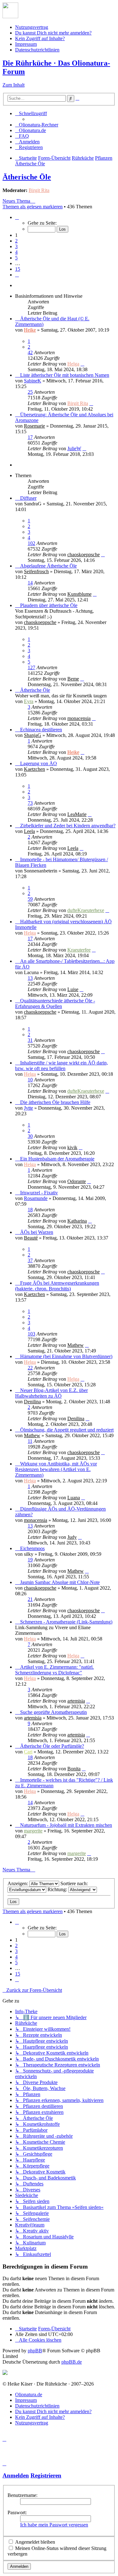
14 (30, 583)
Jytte (28, 1108)
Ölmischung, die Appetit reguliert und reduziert (67, 1430)
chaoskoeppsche (84, 555)
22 (30, 1368)
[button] (17, 217)
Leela (29, 831)
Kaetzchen (34, 769)
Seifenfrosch (36, 571)
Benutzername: (22, 2495)
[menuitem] (37, 125)
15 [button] (18, 269)
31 (30, 1040)
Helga (73, 364)
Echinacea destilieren (41, 730)
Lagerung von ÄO (39, 763)
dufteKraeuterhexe (86, 910)
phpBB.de (72, 2362)
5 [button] (16, 258)
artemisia (76, 1701)
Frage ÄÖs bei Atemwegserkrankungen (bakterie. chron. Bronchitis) (57, 1286)
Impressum (26, 44)
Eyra (29, 701)
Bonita (74, 1769)
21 (30, 1599)
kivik (72, 1147)
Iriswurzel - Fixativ (39, 1193)
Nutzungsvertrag (32, 27)
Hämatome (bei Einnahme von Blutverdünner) (66, 1356)
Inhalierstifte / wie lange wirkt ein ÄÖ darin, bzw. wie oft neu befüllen (62, 1066)
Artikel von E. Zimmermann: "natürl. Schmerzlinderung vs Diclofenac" (54, 1670)
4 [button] (16, 252)
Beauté (31, 1238)
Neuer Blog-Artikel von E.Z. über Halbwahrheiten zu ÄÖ (51, 1393)
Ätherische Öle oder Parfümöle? (52, 1746)
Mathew (76, 1345)
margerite (33, 1831)
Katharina (77, 1221)
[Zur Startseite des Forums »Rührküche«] (10, 16)
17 (30, 437)
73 (30, 803)
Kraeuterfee (79, 950)
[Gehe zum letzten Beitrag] (82, 364)
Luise (73, 989)
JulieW (74, 448)
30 (30, 1136)
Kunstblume (79, 594)
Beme (73, 679)
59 (30, 899)
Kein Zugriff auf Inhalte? (40, 38)
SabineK (33, 381)
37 (30, 1260)
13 (30, 978)
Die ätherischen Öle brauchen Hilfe (55, 1102)
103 (31, 1334)
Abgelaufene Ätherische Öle (48, 566)
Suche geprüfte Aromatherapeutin (53, 1712)
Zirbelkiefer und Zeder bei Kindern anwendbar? (68, 826)
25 (30, 392)
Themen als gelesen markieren (33, 207)
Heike (30, 330)
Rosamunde (36, 1198)
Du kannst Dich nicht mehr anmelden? (53, 33)
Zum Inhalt (14, 85)
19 (30, 1560)
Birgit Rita (39, 190)
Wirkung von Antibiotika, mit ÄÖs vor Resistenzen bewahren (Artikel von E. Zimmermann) (56, 1469)
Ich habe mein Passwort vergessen (54, 2525)
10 (30, 1080)
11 (30, 1441)
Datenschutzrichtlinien (37, 50)
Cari (28, 1752)
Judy (72, 1537)
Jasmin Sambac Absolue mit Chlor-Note (60, 1582)
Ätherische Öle (27, 177)
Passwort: (17, 2512)
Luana (74, 1498)
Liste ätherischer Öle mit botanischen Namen (65, 375)
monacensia (79, 718)
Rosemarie (34, 426)
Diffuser (28, 498)
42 (30, 352)
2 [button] (16, 241)
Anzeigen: (18, 1883)
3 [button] (16, 246)
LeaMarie (77, 814)
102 (31, 543)
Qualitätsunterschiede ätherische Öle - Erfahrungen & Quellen (55, 1003)
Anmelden (16, 2475)
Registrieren (46, 2475)
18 (30, 1210)
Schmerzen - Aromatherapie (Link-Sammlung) (66, 1622)
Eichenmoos (32, 1548)
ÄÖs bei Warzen (37, 1232)
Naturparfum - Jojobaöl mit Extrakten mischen (66, 1825)
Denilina (32, 1402)
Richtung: (58, 1889)
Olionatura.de (29, 2395)
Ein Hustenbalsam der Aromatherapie (57, 1159)
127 (31, 667)
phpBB (35, 2351)
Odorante (77, 1181)
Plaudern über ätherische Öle (49, 605)
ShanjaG (33, 735)
